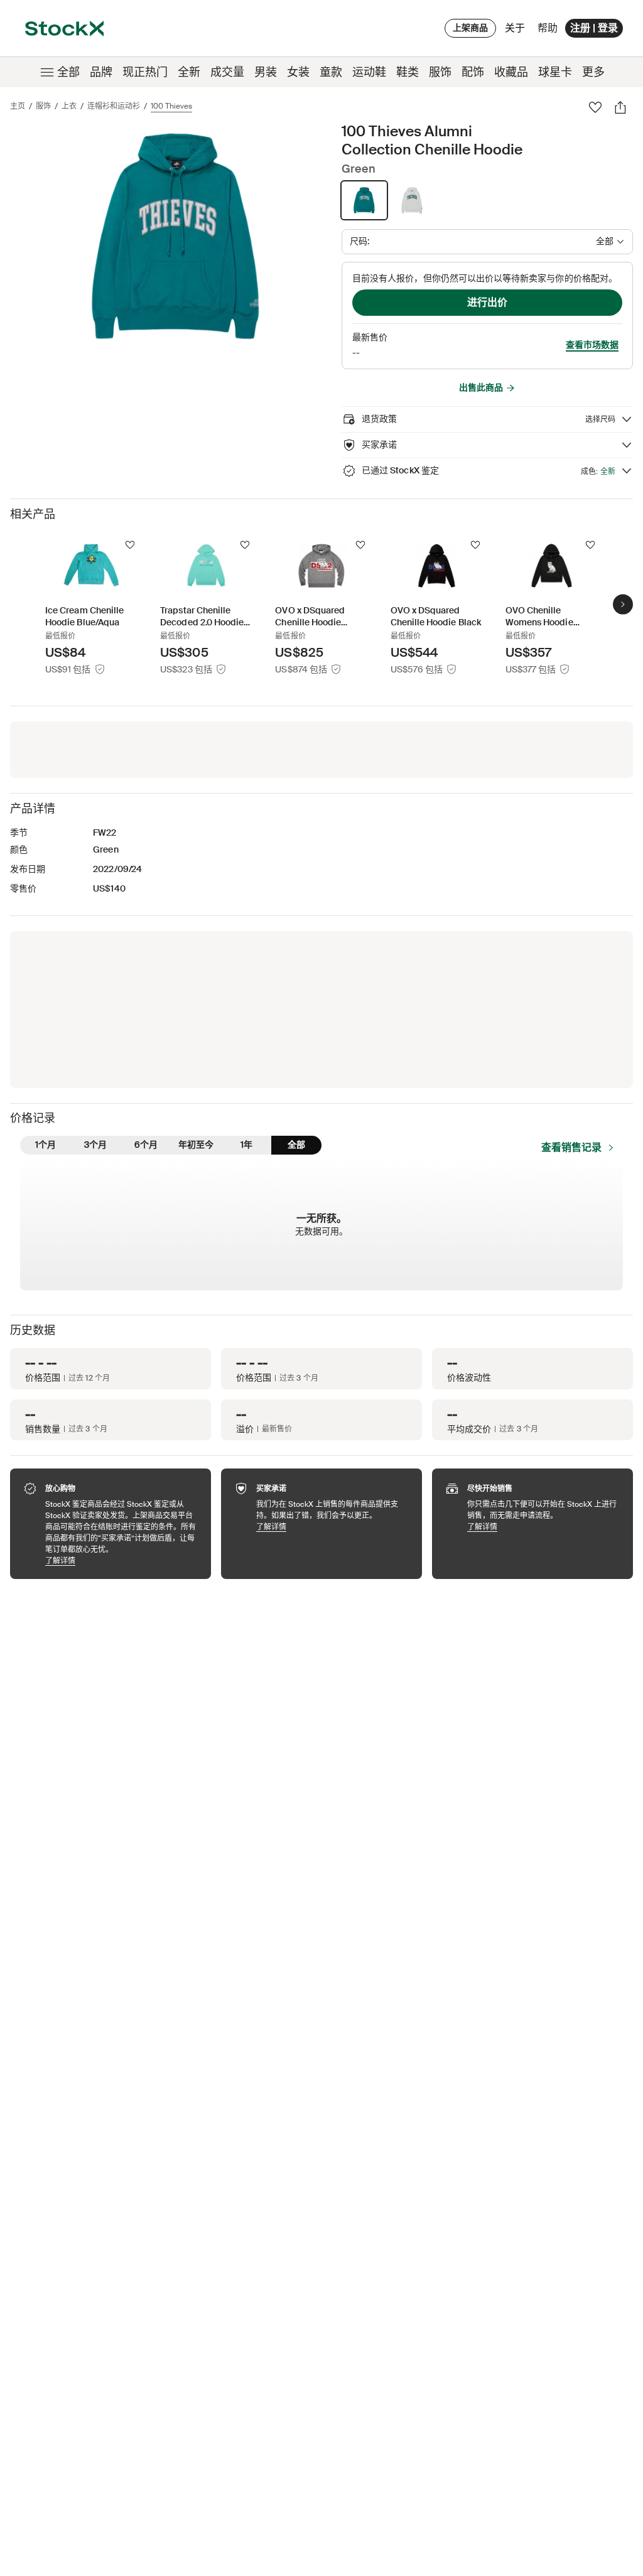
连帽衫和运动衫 (114, 106)
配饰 (473, 72)
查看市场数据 (592, 345)
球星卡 (555, 72)
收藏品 (511, 72)
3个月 (95, 1145)
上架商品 (470, 28)
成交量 (227, 72)
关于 (517, 31)
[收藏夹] (595, 107)
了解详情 (122, 1560)
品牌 (101, 72)
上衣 (69, 106)
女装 (298, 72)
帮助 (548, 28)
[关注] (130, 545)
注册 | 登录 (594, 28)
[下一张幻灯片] (623, 605)
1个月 (46, 1145)
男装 (266, 72)
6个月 (146, 1145)
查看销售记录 (571, 1147)
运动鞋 (369, 72)
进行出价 (487, 302)
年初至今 (196, 1145)
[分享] (620, 107)
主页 (18, 106)
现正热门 (145, 72)
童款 (331, 72)
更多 (593, 72)
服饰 (440, 72)
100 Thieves (171, 106)
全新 (189, 72)
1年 (246, 1145)
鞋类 (408, 72)
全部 (68, 72)
